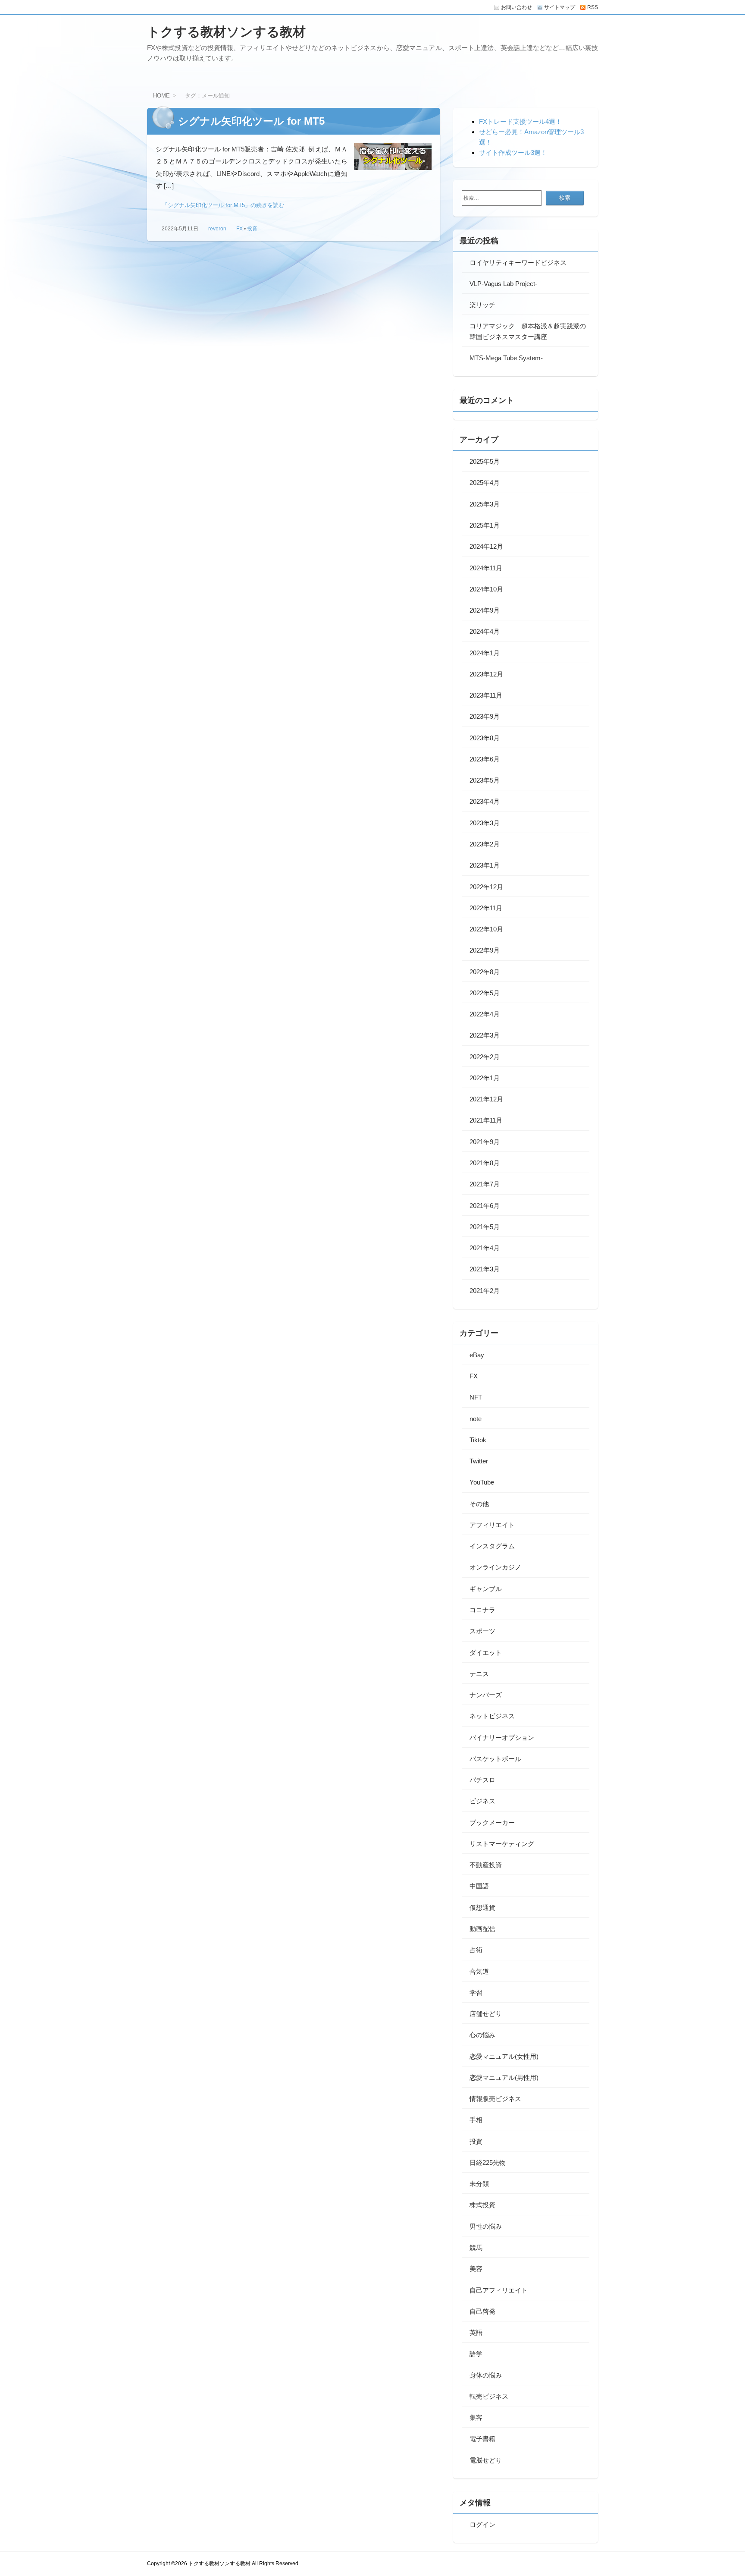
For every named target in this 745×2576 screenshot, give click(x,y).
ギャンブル (486, 1589)
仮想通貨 (482, 1908)
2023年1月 (485, 865)
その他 (479, 1504)
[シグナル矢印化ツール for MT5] (393, 159)
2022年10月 (486, 929)
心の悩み (482, 2035)
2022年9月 (485, 950)
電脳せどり (486, 2460)
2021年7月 (485, 1184)
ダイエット (486, 1653)
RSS (593, 7)
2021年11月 (486, 1120)
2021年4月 (485, 1248)
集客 (476, 2417)
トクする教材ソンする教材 (226, 32)
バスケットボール (495, 1759)
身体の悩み (486, 2375)
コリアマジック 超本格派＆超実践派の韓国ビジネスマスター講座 (528, 331)
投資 (252, 229)
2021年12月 (486, 1099)
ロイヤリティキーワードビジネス (518, 263)
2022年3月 (485, 1035)
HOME (161, 96)
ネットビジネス (492, 1716)
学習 (476, 1993)
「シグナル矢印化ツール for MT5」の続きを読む (223, 205)
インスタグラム (492, 1546)
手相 (476, 2120)
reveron (217, 229)
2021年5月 (485, 1227)
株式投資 (482, 2205)
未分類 (479, 2184)
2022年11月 (486, 908)
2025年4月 (485, 483)
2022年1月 (485, 1078)
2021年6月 (485, 1206)
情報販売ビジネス (495, 2099)
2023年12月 (486, 674)
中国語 (479, 1886)
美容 (476, 2269)
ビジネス (482, 1801)
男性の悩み (486, 2226)
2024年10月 (486, 589)
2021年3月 (485, 1269)
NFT (476, 1397)
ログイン (482, 2524)
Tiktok (478, 1440)
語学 (476, 2354)
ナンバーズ (486, 1695)
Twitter (479, 1461)
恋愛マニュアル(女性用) (504, 2056)
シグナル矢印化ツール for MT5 (251, 121)
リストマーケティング (502, 1844)
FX (239, 229)
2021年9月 (485, 1142)
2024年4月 (485, 631)
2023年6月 (485, 759)
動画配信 (482, 1929)
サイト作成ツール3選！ (513, 153)
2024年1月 (485, 653)
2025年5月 (485, 461)
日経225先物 (488, 2162)
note (476, 1419)
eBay (477, 1355)
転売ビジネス (489, 2396)
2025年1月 (485, 525)
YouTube (482, 1482)
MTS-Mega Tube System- (506, 358)
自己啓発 (482, 2311)
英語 (476, 2332)
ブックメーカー (492, 1823)
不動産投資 (486, 1865)
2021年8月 (485, 1163)
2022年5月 (485, 993)
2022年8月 (485, 972)
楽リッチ (482, 305)
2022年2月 (485, 1057)
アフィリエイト (492, 1525)
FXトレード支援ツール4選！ (520, 121)
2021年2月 (485, 1291)
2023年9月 (485, 716)
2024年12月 (486, 546)
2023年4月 (485, 801)
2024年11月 (486, 568)
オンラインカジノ (495, 1567)
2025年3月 (485, 504)
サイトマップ (560, 7)
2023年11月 (486, 695)
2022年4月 (485, 1014)
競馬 (476, 2247)
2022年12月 (486, 887)
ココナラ (482, 1610)
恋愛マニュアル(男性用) (504, 2077)
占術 (476, 1950)
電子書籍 (482, 2439)
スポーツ (482, 1631)
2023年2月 (485, 844)
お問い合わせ (516, 7)
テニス (479, 1674)
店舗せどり (486, 2014)
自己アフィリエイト (499, 2290)
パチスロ (482, 1780)
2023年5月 (485, 780)
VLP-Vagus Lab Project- (503, 284)
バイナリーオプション (502, 1738)
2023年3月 (485, 823)
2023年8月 (485, 738)
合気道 (479, 1971)
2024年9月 (485, 610)
